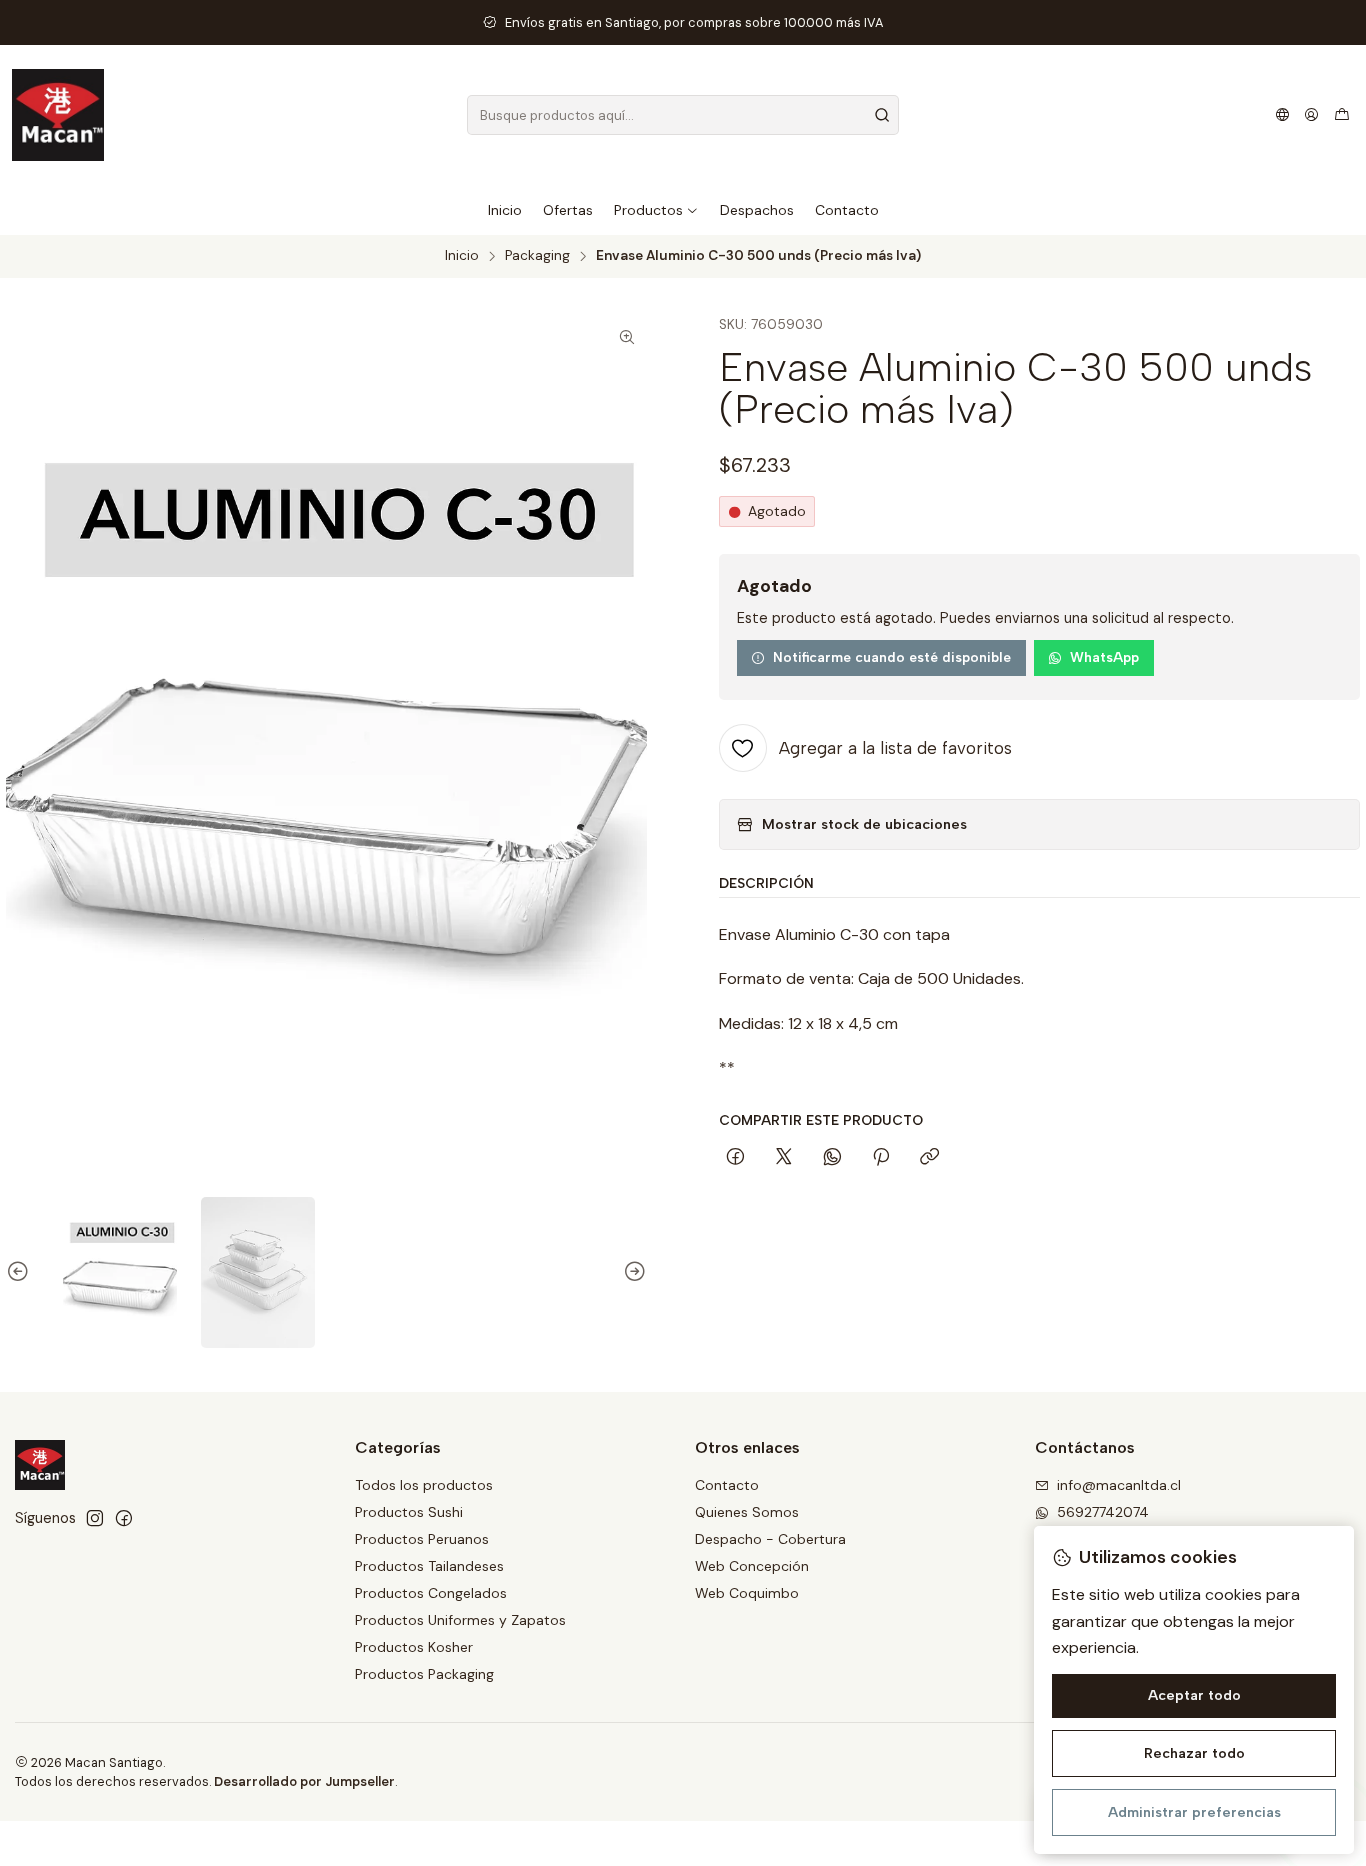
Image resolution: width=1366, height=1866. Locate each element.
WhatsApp (1104, 657)
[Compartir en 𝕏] (784, 1158)
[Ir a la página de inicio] (58, 115)
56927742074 (1103, 1512)
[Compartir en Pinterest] (881, 1158)
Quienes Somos (747, 1512)
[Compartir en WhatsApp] (832, 1158)
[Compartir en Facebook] (735, 1158)
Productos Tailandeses (429, 1566)
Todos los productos (424, 1485)
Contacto (727, 1485)
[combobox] (682, 115)
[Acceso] (1311, 115)
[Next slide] (632, 1273)
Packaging (537, 256)
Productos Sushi (409, 1512)
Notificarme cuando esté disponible (892, 657)
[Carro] (1342, 115)
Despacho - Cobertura (770, 1539)
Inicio (462, 256)
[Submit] (882, 115)
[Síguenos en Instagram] (95, 1518)
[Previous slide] (21, 1273)
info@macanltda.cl (1119, 1485)
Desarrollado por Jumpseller (304, 1781)
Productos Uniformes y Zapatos (460, 1620)
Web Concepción (752, 1566)
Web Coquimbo (747, 1593)
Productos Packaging (424, 1674)
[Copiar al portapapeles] (929, 1158)
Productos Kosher (414, 1647)
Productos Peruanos (422, 1539)
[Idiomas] (1282, 115)
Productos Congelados (431, 1593)
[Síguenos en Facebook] (124, 1518)
